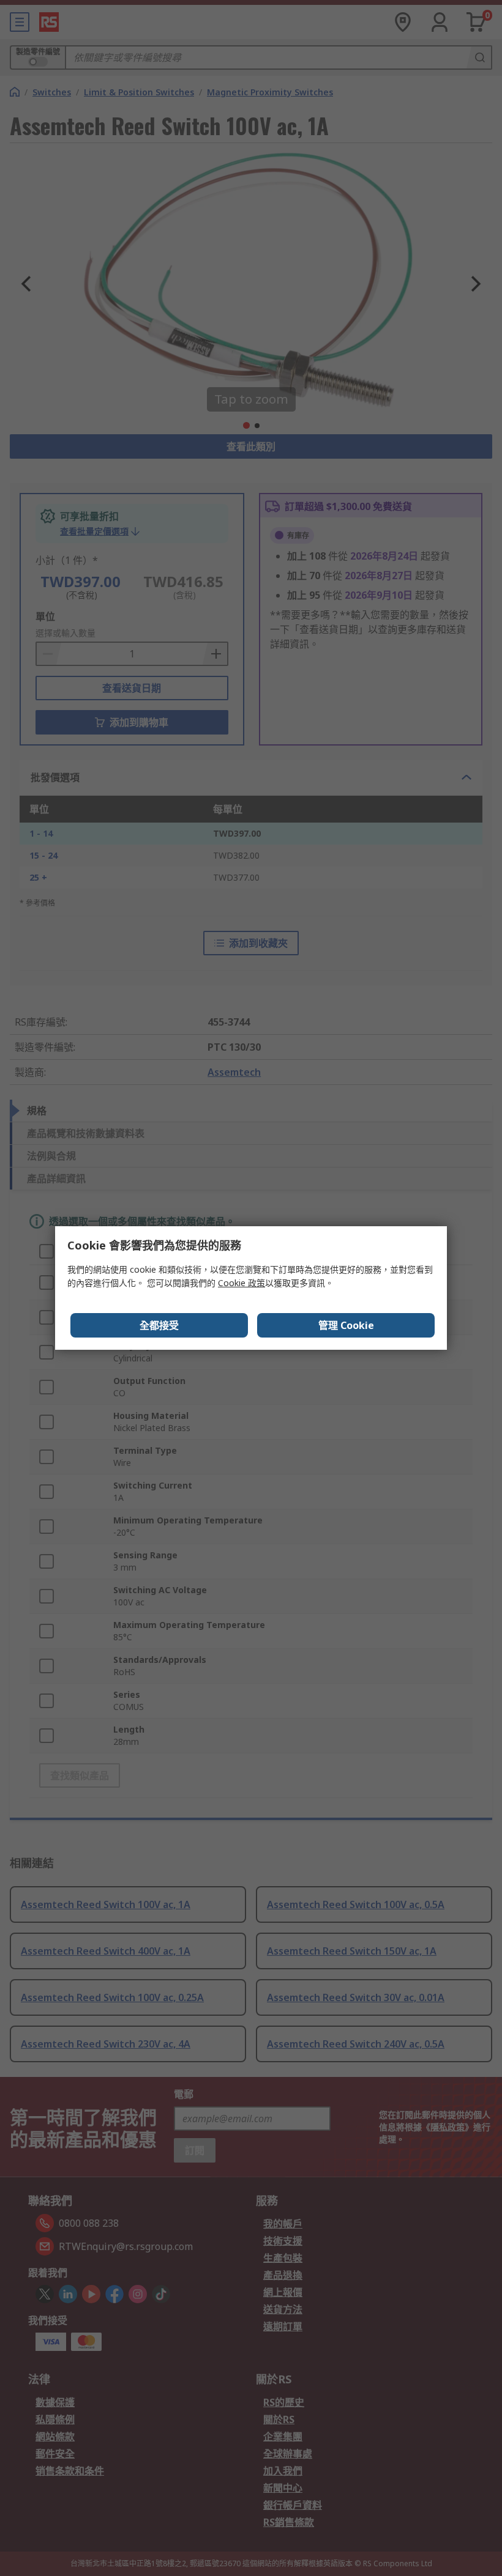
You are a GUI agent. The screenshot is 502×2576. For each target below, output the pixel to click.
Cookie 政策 (242, 1283)
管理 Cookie (346, 1325)
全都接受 (159, 1325)
